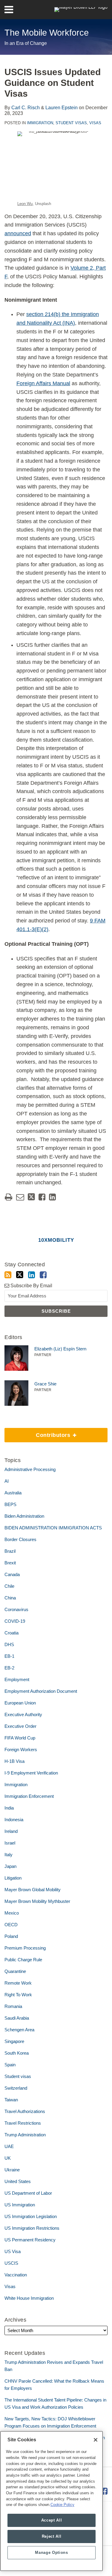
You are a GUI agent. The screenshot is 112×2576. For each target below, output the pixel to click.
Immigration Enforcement (29, 1796)
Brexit (10, 1563)
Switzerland (16, 2088)
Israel (10, 1843)
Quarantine (15, 1971)
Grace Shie (45, 1384)
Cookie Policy (62, 2505)
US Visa (13, 2251)
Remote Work (18, 1983)
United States (18, 2181)
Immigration (40, 123)
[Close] (96, 2440)
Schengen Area (19, 2030)
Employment (17, 1679)
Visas (95, 123)
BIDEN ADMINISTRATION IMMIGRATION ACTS (53, 1528)
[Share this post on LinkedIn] (52, 1197)
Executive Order (20, 1726)
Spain (10, 2065)
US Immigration (20, 2205)
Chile (9, 1586)
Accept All (52, 2520)
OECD (11, 1925)
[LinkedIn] (32, 1275)
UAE (9, 2146)
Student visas (71, 123)
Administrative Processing (30, 1469)
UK (8, 2158)
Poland (11, 1936)
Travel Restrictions (23, 2123)
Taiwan (11, 2100)
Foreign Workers (21, 1750)
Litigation (13, 1878)
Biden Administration (24, 1516)
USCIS (11, 2263)
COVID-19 (15, 1621)
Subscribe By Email (31, 1286)
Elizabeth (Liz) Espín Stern (60, 1349)
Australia (13, 1493)
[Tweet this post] (31, 1197)
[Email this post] (20, 1197)
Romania (13, 2006)
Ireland (11, 1831)
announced (18, 233)
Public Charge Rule (23, 1960)
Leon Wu (25, 204)
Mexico (12, 1913)
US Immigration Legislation (31, 2216)
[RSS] (8, 1275)
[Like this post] (42, 1197)
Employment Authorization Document (41, 1691)
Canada (12, 1574)
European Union (20, 1703)
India (9, 1808)
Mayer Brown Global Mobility (33, 1890)
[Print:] (9, 1197)
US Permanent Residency (30, 2240)
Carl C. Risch (26, 108)
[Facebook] (43, 1275)
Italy (9, 1855)
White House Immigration (29, 2298)
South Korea (17, 2053)
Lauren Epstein (62, 108)
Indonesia (14, 1820)
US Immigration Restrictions (32, 2228)
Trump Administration (25, 2135)
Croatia (11, 1633)
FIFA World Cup (20, 1738)
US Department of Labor (28, 2193)
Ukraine (12, 2170)
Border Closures (20, 1539)
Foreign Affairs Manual (43, 383)
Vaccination (16, 2275)
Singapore (14, 2041)
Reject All (52, 2536)
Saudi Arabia (17, 2018)
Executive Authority (23, 1714)
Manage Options (51, 2553)
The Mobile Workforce (47, 33)
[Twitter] (20, 1275)
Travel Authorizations (25, 2111)
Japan (10, 1866)
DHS (9, 1644)
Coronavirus (16, 1609)
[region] (52, 2501)
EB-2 (9, 1668)
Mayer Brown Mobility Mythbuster (37, 1901)
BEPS (10, 1504)
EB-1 (9, 1656)
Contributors (38, 1433)
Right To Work (18, 1995)
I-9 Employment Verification (31, 1773)
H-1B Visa (14, 1761)
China (10, 1598)
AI (7, 1481)
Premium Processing (25, 1948)
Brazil (10, 1551)
